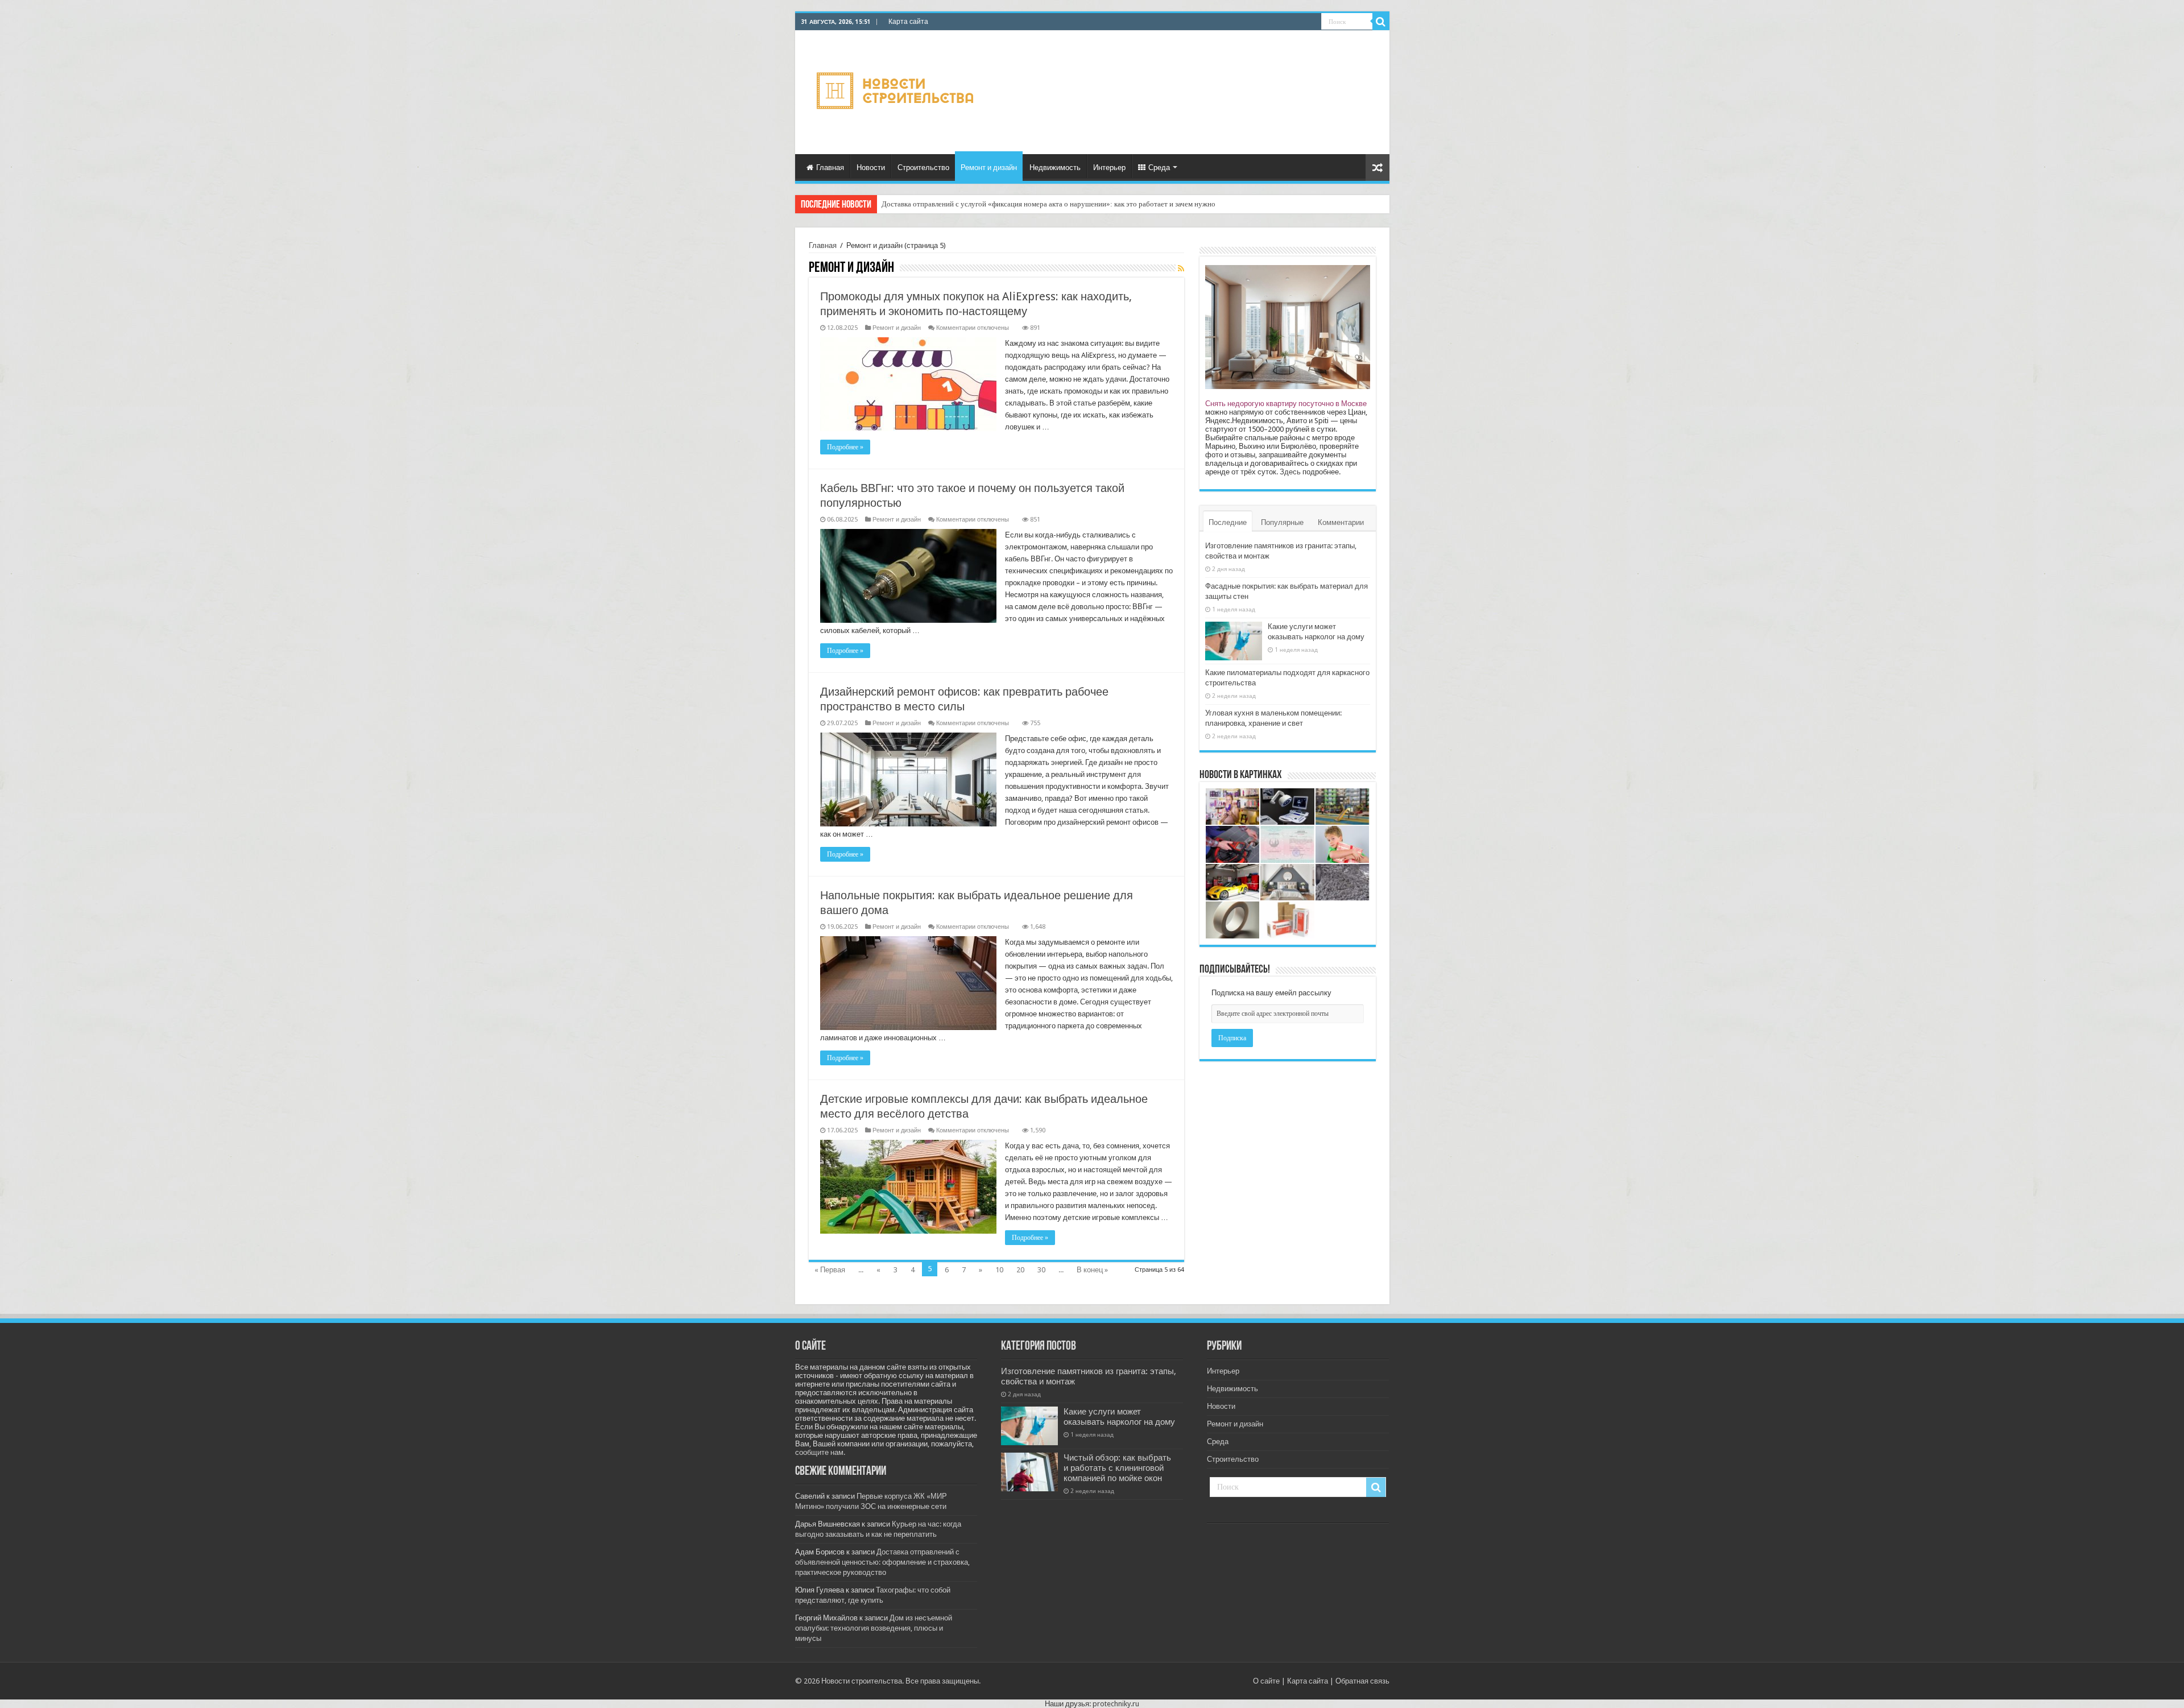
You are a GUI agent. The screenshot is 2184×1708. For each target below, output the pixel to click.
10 (999, 1270)
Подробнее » (845, 447)
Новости (871, 168)
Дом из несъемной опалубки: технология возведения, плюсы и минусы (874, 1628)
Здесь (1290, 472)
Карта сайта (908, 22)
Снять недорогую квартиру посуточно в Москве (1286, 404)
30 (1041, 1270)
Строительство (923, 168)
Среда (1159, 168)
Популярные (1282, 522)
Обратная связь (1362, 1681)
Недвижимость (1055, 168)
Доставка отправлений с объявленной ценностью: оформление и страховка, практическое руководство (882, 1562)
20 (1020, 1270)
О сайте (1266, 1681)
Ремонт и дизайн (989, 168)
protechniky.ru (1116, 1704)
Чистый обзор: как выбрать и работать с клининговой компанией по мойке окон (1117, 1468)
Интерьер (1109, 168)
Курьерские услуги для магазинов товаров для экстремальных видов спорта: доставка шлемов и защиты (1048, 204)
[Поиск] (1381, 22)
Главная (830, 168)
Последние (1228, 522)
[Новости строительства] (897, 90)
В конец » (1092, 1270)
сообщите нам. (820, 1452)
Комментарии (1341, 522)
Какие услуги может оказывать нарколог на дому (1119, 1417)
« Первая (830, 1270)
